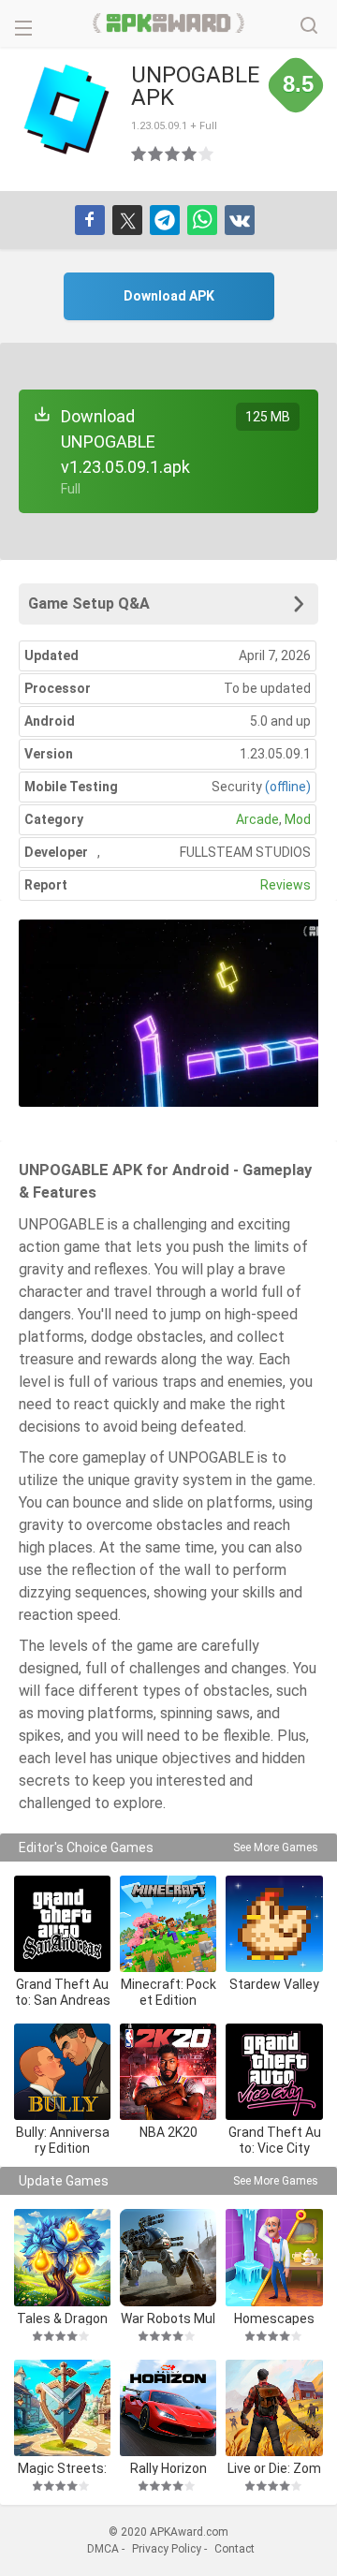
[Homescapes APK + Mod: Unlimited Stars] (274, 2257)
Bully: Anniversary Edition (63, 2140)
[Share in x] (127, 220)
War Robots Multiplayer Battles (168, 2318)
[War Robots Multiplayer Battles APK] (168, 2257)
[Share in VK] (240, 220)
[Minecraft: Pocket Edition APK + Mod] (168, 1924)
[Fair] (156, 154)
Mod (298, 819)
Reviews (286, 885)
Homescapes (274, 2318)
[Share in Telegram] (165, 220)
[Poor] (139, 154)
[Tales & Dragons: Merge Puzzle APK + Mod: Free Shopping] (62, 2257)
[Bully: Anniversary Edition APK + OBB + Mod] (62, 2072)
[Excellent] (207, 154)
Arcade (257, 819)
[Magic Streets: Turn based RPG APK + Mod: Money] (62, 2408)
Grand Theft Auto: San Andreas (63, 1992)
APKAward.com (169, 23)
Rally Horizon (168, 2468)
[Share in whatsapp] (202, 220)
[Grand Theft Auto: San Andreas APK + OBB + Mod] (62, 1924)
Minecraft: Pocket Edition (168, 1992)
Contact (234, 2549)
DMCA (103, 2549)
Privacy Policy (167, 2549)
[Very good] (190, 154)
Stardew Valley (274, 1984)
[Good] (173, 154)
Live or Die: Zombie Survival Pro (274, 2468)
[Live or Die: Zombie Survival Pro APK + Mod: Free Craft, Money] (274, 2408)
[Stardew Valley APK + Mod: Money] (274, 1924)
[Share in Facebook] (90, 220)
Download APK (169, 296)
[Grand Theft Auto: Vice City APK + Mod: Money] (274, 2072)
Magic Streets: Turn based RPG (62, 2468)
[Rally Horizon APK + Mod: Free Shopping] (168, 2408)
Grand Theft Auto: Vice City (275, 2140)
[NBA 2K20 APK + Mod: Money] (168, 2072)
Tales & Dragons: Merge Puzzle (63, 2318)
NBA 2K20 (168, 2132)
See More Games (276, 1847)
